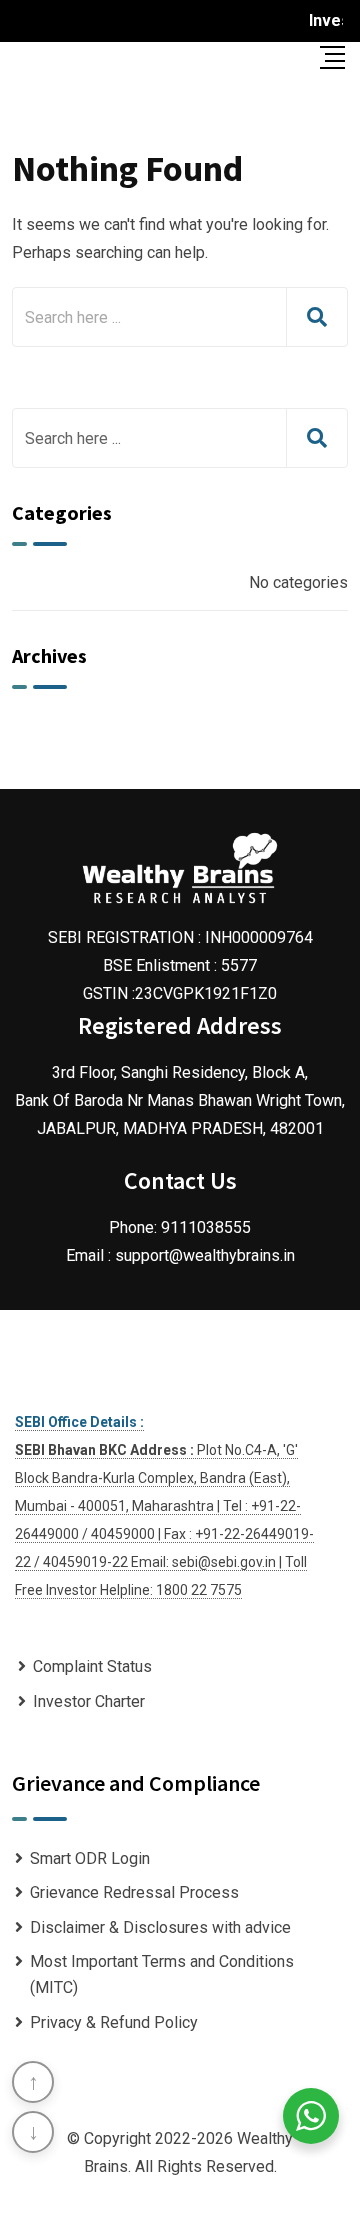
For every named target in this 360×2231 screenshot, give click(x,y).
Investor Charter (89, 1701)
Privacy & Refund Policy (114, 2022)
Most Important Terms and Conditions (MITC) (162, 1974)
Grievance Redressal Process (134, 1892)
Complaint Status (92, 1666)
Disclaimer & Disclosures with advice (160, 1927)
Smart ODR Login (90, 1858)
